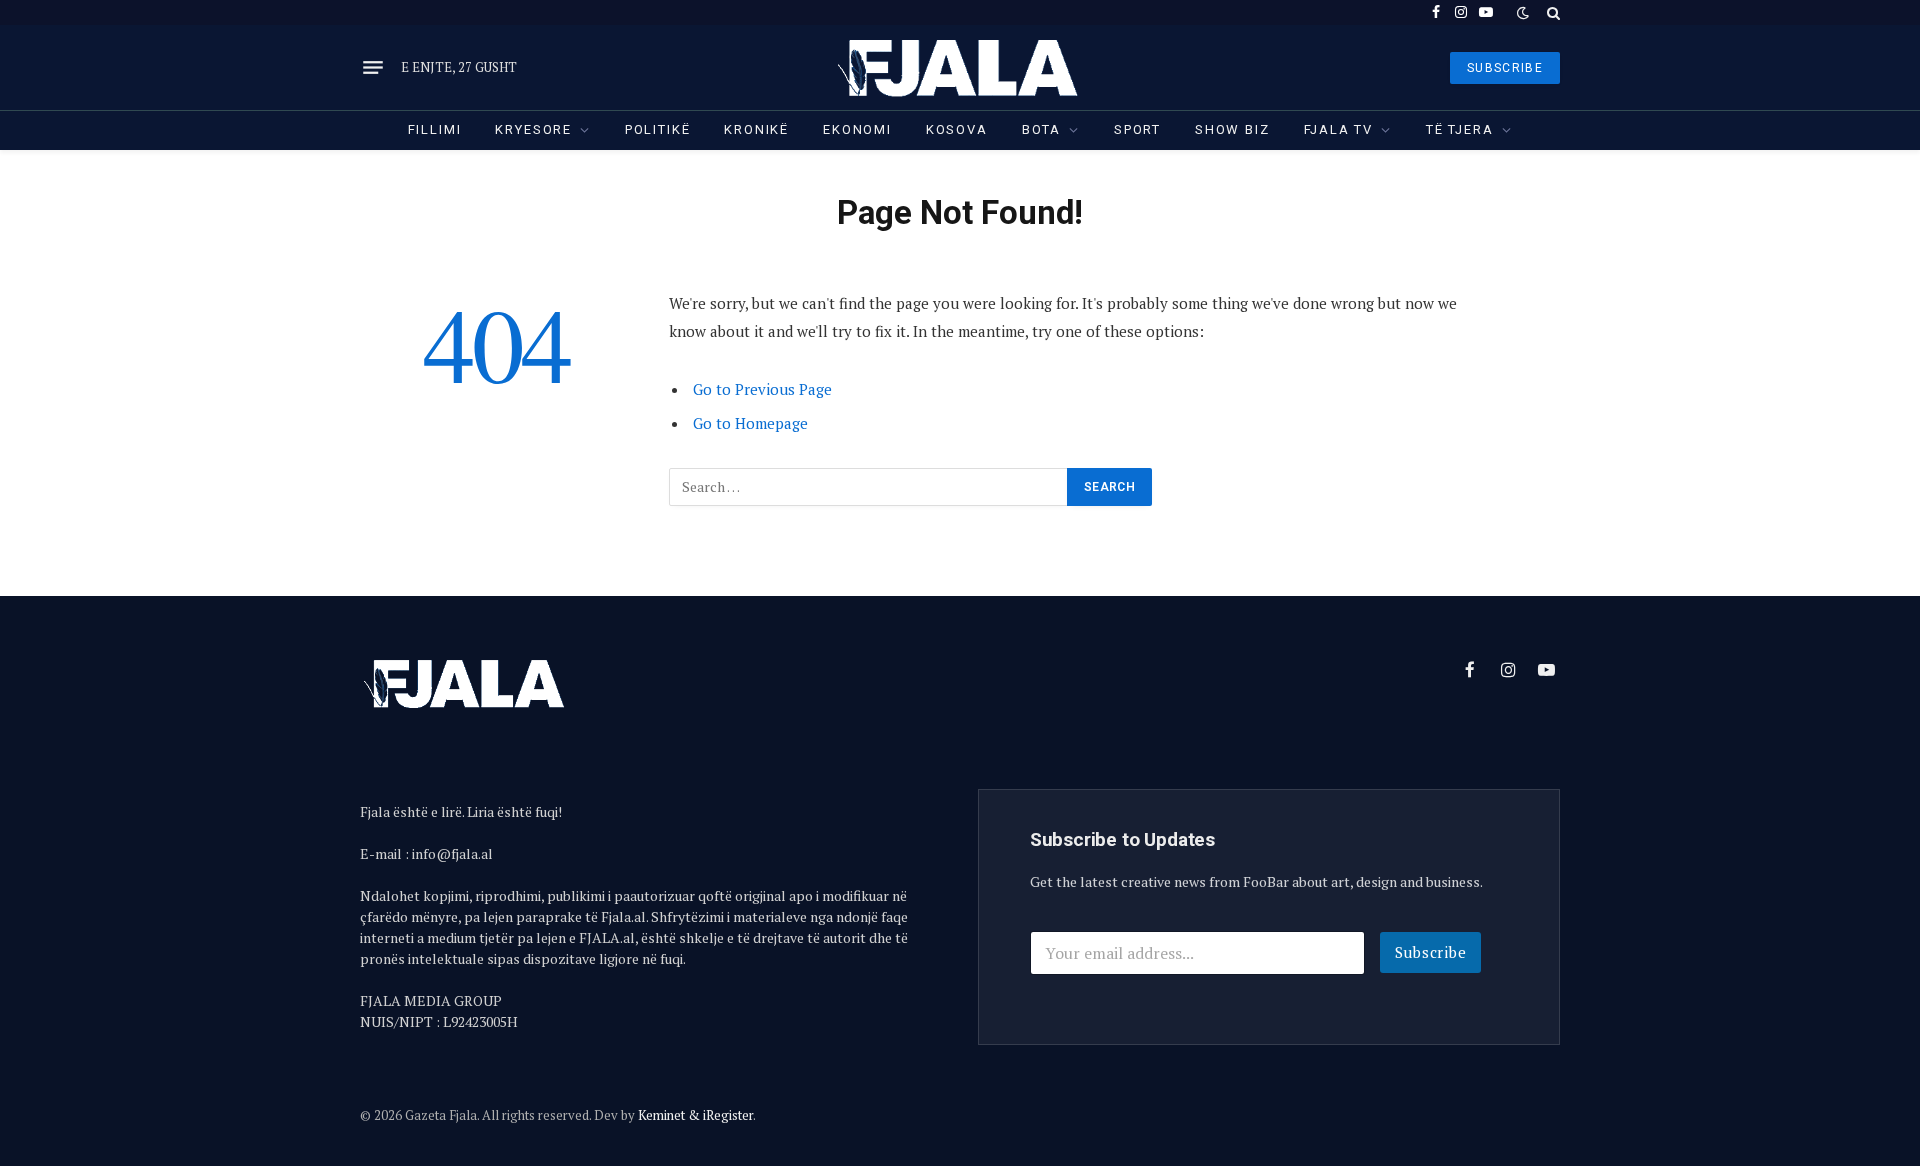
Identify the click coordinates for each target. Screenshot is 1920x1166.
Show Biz (1232, 129)
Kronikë (756, 129)
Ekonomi (857, 129)
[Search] (1551, 12)
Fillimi (435, 129)
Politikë (658, 129)
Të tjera (1460, 129)
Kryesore (533, 129)
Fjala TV (1339, 129)
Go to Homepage (750, 423)
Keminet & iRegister (695, 1115)
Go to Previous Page (762, 389)
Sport (1137, 129)
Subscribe (1431, 952)
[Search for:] (869, 487)
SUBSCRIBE (1505, 68)
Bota (1041, 129)
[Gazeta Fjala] (960, 67)
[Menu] (373, 68)
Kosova (957, 129)
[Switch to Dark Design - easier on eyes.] (1523, 13)
